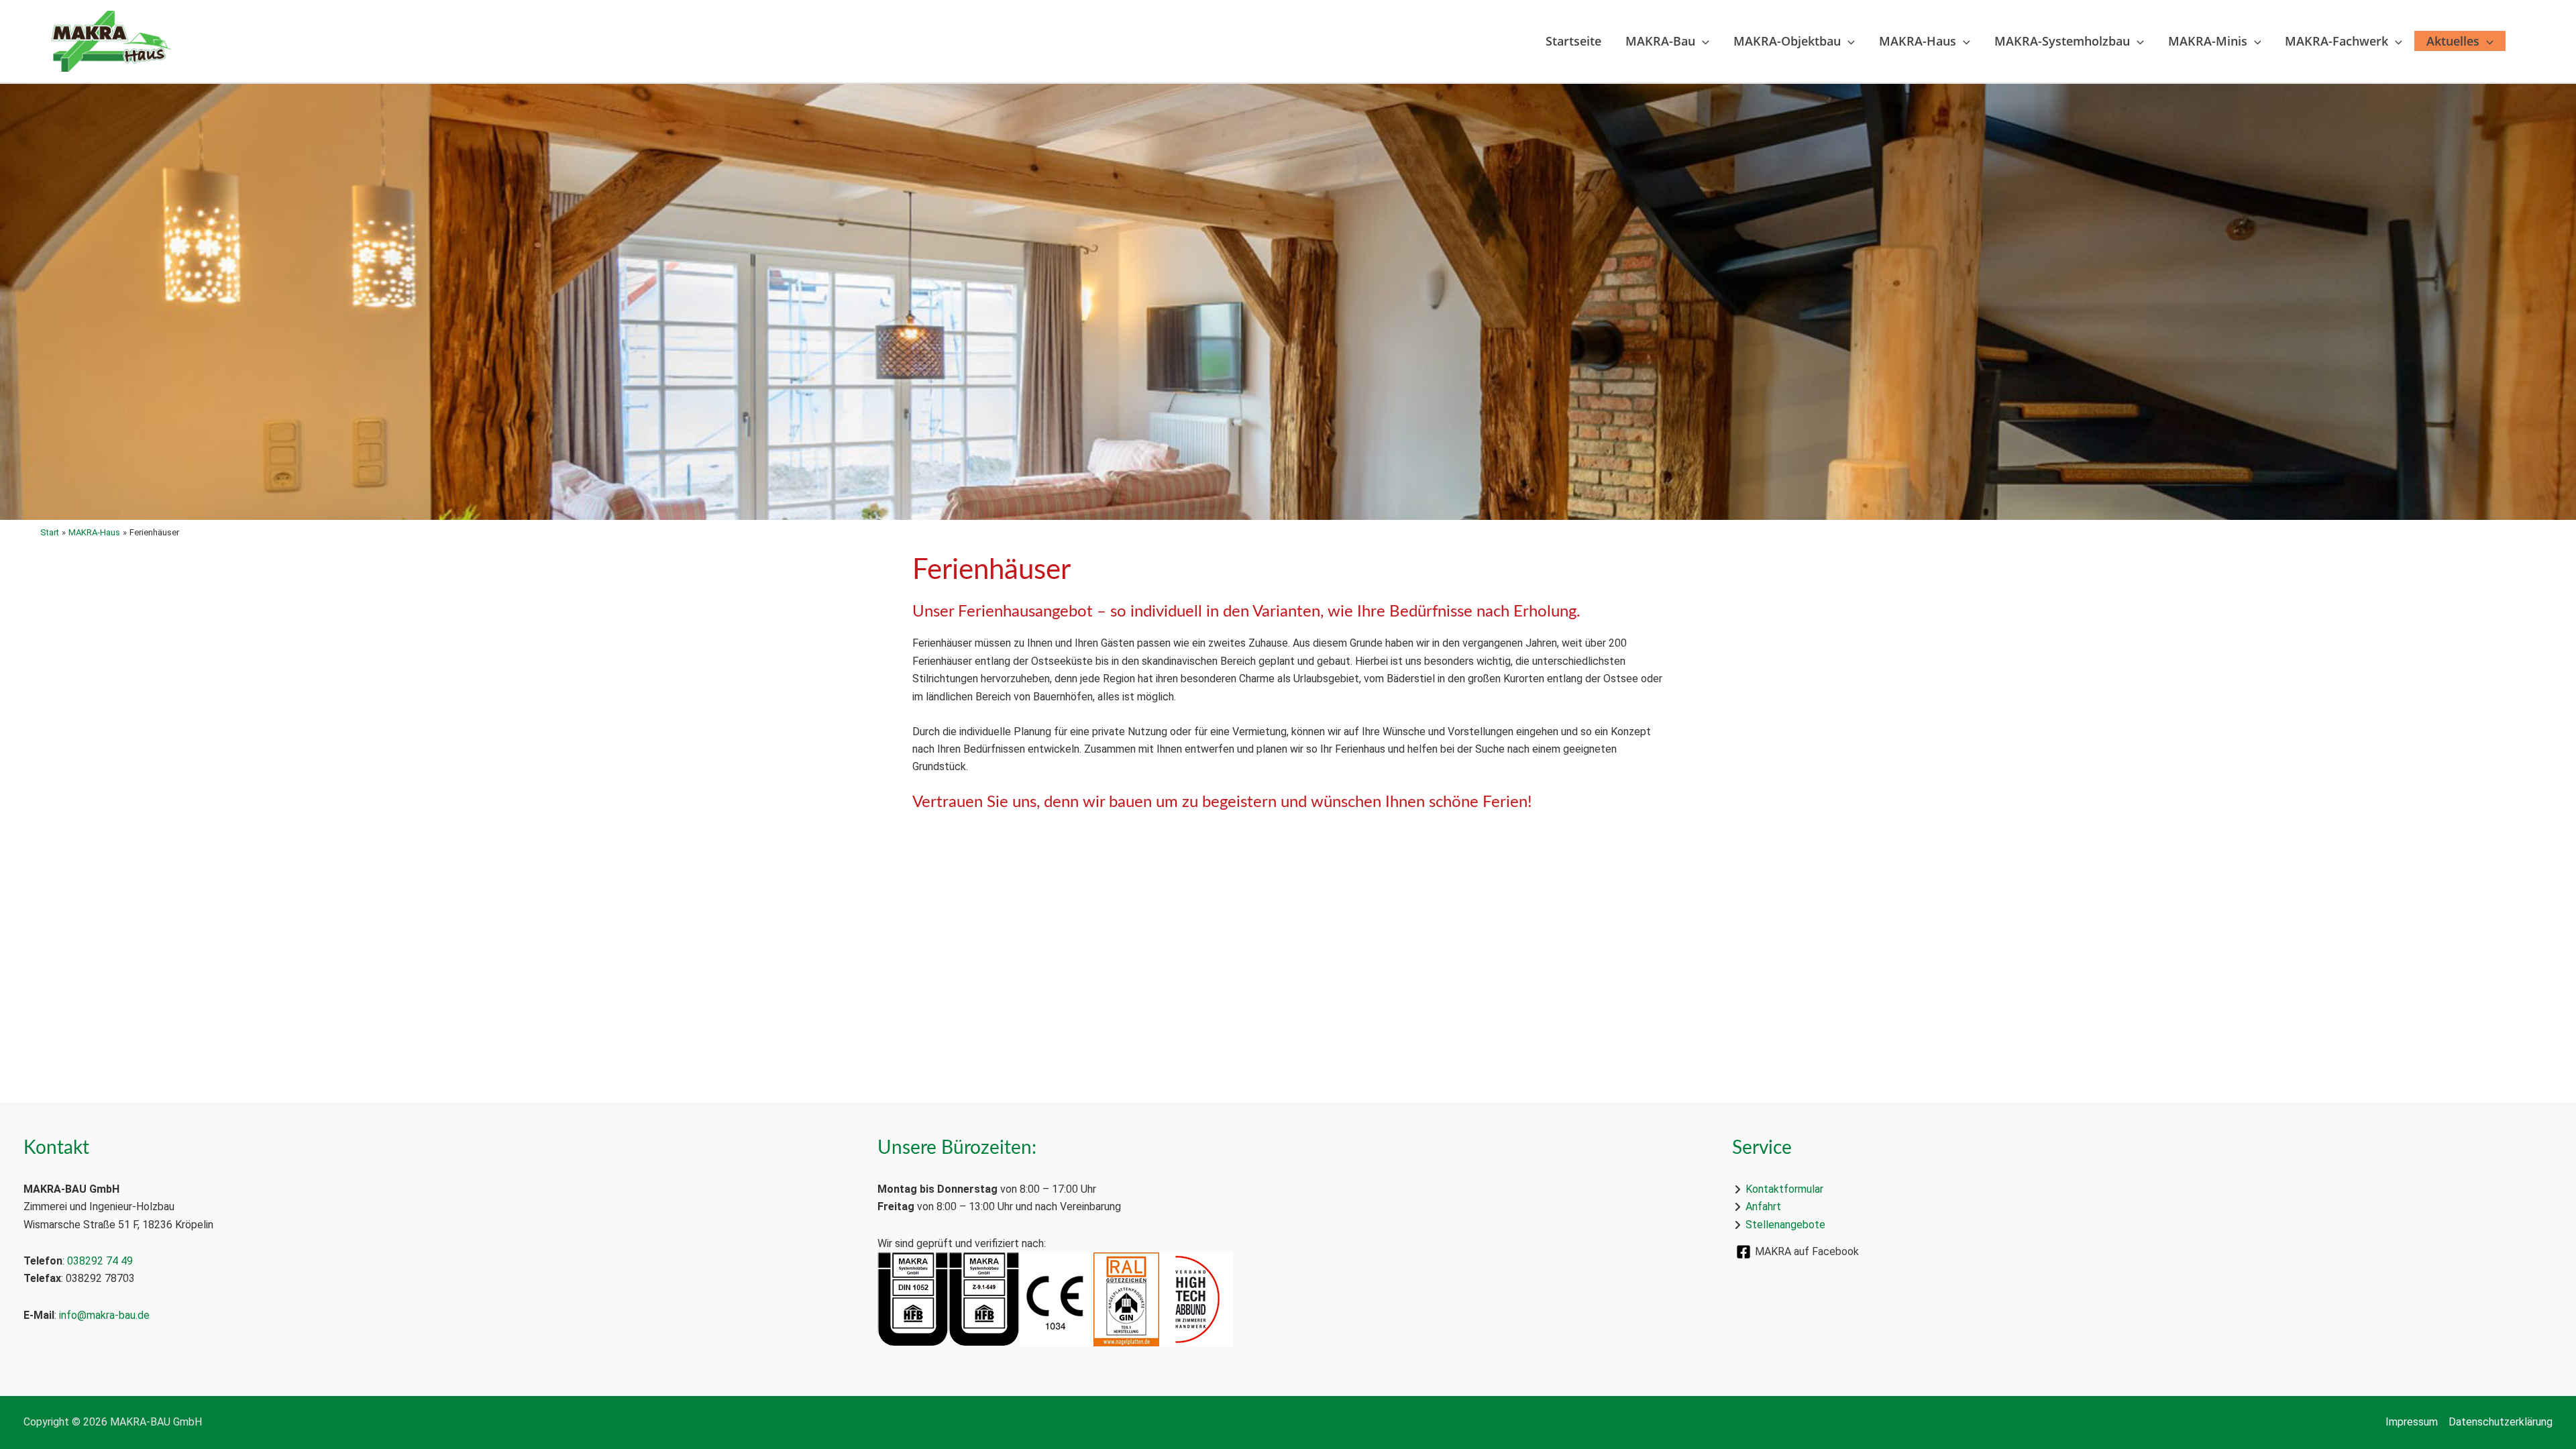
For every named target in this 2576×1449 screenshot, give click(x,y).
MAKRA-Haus (1918, 41)
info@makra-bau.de (104, 1315)
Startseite (1573, 41)
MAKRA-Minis (2208, 41)
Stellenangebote (1785, 1225)
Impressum (2412, 1422)
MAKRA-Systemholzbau (2062, 41)
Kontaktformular (1784, 1189)
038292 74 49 (100, 1261)
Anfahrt (1763, 1206)
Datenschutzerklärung (2501, 1422)
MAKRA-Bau (1660, 41)
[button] (1702, 41)
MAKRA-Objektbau (1787, 41)
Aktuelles (2453, 41)
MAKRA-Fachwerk (2337, 41)
